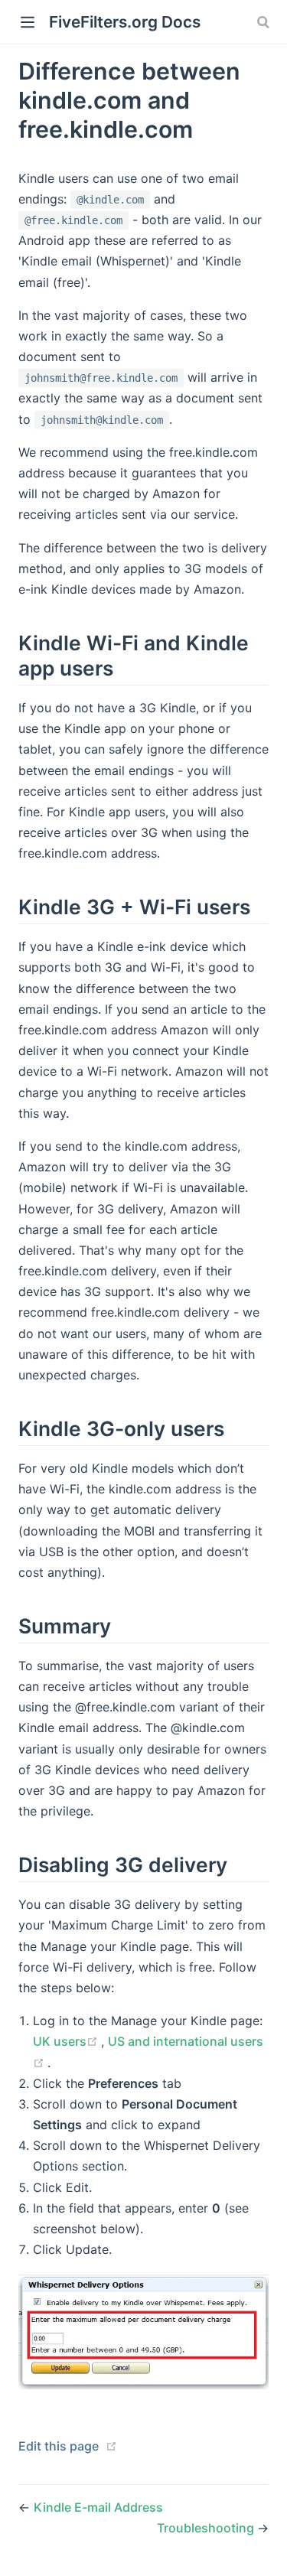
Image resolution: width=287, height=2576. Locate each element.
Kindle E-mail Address (98, 2507)
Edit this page (59, 2446)
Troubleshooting (207, 2528)
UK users (67, 2041)
